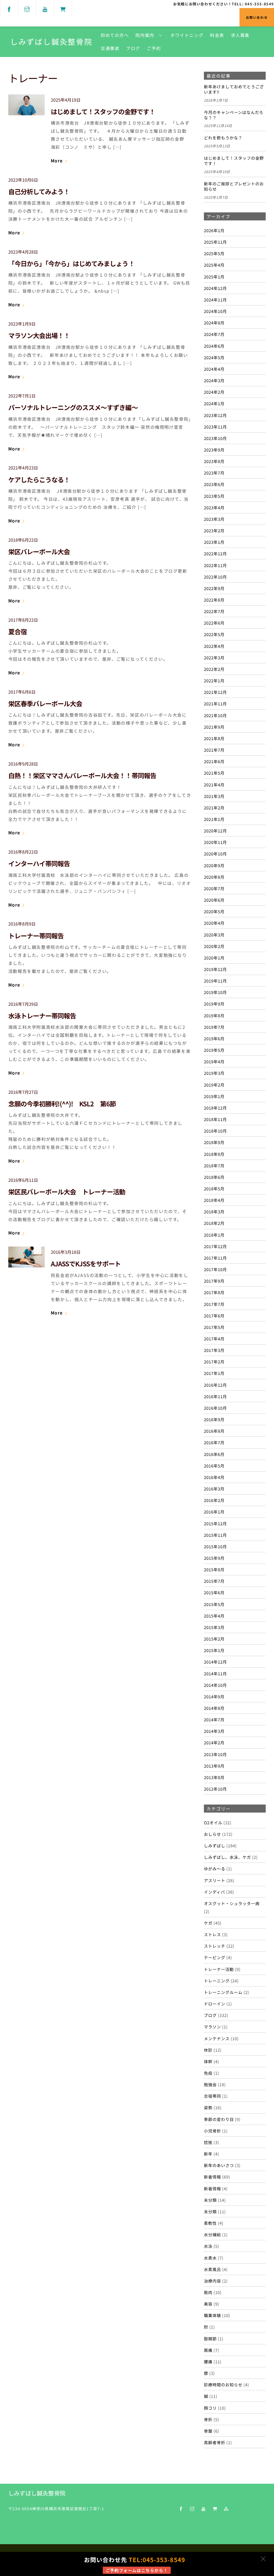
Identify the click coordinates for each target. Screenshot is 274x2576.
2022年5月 (214, 634)
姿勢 (208, 2107)
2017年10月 (215, 1269)
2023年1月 (214, 542)
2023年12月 (215, 415)
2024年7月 (214, 334)
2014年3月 (214, 1731)
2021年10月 (215, 715)
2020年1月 (214, 958)
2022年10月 (215, 577)
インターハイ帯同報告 (39, 863)
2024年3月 (214, 380)
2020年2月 (214, 946)
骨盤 (208, 2431)
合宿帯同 (212, 2096)
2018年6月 (214, 1177)
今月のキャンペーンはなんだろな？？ (234, 115)
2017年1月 (214, 1373)
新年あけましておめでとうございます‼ (234, 89)
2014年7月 (214, 1719)
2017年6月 (214, 1316)
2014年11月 (215, 1673)
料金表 (217, 35)
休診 (208, 2050)
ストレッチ (215, 1946)
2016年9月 (214, 1419)
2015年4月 (214, 1616)
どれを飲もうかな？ (223, 138)
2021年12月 (215, 692)
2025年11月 (215, 242)
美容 (208, 2304)
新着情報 (212, 2177)
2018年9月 (214, 1142)
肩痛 (208, 2350)
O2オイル (213, 1822)
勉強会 (210, 2084)
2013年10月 (215, 1754)
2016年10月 (215, 1408)
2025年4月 (214, 265)
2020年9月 (214, 865)
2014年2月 (214, 1742)
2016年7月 (214, 1442)
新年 (208, 2154)
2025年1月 (214, 277)
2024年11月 (215, 300)
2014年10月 (215, 1685)
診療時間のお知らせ (223, 2384)
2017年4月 (214, 1339)
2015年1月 (214, 1650)
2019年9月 (214, 1004)
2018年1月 (214, 1235)
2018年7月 (214, 1165)
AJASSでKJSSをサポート (86, 1264)
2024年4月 (214, 369)
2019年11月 (215, 981)
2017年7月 (214, 1304)
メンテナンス (217, 2038)
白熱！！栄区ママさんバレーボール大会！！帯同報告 (82, 775)
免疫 (208, 2073)
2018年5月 (214, 1188)
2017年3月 (214, 1350)
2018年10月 (215, 1131)
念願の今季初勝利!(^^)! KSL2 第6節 (65, 1104)
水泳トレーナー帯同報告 (42, 1016)
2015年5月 (214, 1604)
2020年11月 (215, 842)
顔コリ (210, 2408)
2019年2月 (214, 1085)
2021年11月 (215, 704)
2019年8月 (214, 1015)
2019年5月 (214, 1050)
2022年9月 (214, 588)
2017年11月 (215, 1258)
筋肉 (208, 2292)
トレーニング (217, 1981)
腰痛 (208, 2361)
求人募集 (240, 35)
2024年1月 (214, 403)
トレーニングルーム (223, 1992)
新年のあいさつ (219, 2165)
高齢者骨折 (215, 2442)
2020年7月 (214, 888)
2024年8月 (214, 323)
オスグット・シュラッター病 (232, 1903)
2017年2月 (214, 1362)
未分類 (210, 2200)
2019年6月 (214, 1038)
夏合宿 (18, 631)
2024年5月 (214, 357)
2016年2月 (214, 1500)
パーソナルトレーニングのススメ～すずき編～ (73, 407)
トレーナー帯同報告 (36, 936)
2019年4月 (214, 1061)
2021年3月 (214, 796)
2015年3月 (214, 1627)
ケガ (208, 1923)
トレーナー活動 (219, 1969)
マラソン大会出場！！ (39, 335)
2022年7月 (214, 611)
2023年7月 (214, 473)
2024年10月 (215, 311)
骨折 (208, 2419)
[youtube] (45, 8)
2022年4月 (214, 646)
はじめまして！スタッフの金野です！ (103, 111)
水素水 (210, 2258)
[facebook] (9, 8)
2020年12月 (215, 831)
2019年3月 (214, 1073)
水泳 (208, 2246)
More (57, 160)
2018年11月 (215, 1119)
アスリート (215, 1880)
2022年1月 (214, 681)
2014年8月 (214, 1708)
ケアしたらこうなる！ (39, 479)
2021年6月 (214, 761)
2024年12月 (215, 288)
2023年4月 (214, 507)
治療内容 (212, 2281)
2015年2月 (214, 1639)
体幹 (208, 2061)
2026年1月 (214, 230)
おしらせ (212, 1834)
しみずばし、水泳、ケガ (227, 1857)
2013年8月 (214, 1777)
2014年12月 (215, 1662)
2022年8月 (214, 600)
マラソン (212, 2027)
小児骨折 (212, 2131)
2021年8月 (214, 738)
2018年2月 (214, 1223)
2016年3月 (214, 1489)
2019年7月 (214, 1027)
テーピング (215, 1957)
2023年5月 (214, 496)
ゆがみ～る (215, 1868)
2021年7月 (214, 750)
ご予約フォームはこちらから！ (137, 2570)
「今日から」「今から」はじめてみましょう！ (71, 263)
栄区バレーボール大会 (39, 551)
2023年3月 (214, 519)
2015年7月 (214, 1581)
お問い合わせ (257, 17)
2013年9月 (214, 1766)
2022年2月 (214, 669)
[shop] (63, 8)
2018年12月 (215, 1108)
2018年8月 (214, 1154)
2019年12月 (215, 969)
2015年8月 (214, 1569)
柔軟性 (210, 2223)
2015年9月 (214, 1558)
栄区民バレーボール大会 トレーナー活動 (67, 1192)
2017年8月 (214, 1292)
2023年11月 (215, 427)
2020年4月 (214, 923)
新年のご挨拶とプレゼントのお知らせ (234, 186)
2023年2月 (214, 530)
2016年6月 (214, 1454)
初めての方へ (115, 35)
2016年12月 (215, 1385)
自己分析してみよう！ (39, 191)
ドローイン (215, 2004)
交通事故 (110, 48)
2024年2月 (214, 392)
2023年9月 (214, 450)
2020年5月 (214, 911)
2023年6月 (214, 484)
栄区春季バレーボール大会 (45, 703)
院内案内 (145, 35)
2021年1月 (214, 819)
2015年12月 (215, 1523)
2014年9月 (214, 1696)
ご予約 (154, 48)
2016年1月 (214, 1512)
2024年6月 (214, 346)
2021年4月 (214, 785)
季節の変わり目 (219, 2119)
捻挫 (208, 2142)
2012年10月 (215, 1789)
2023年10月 (215, 438)
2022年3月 (214, 658)
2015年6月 (214, 1592)
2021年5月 (214, 773)
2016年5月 (214, 1466)
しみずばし (215, 1845)
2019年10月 (215, 992)
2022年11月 (215, 565)
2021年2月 (214, 808)
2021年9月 (214, 727)
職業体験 (212, 2315)
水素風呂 (212, 2269)
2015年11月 (215, 1535)
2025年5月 (214, 253)
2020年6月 (214, 900)
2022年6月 (214, 623)
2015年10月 (215, 1546)
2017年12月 (215, 1246)
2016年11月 (215, 1396)
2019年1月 (214, 1096)
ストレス (212, 1934)
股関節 (210, 2338)
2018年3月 (214, 1211)
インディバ (214, 1892)
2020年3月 (214, 935)
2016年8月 (214, 1431)
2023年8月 (214, 461)
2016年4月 (214, 1477)
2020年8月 (214, 877)
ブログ (133, 48)
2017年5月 (214, 1327)
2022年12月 (215, 553)
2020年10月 (215, 854)
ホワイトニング (187, 35)
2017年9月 (214, 1281)
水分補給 (212, 2234)
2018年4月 (214, 1200)
